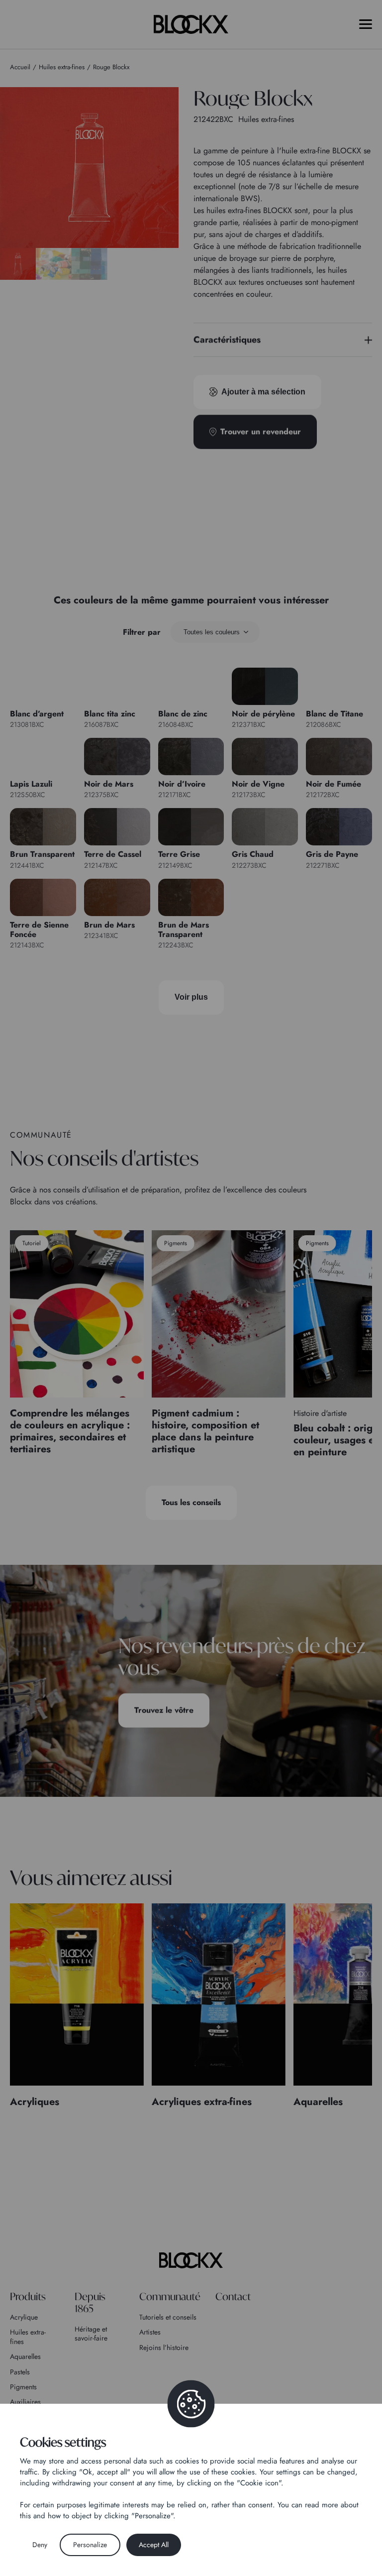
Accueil (20, 67)
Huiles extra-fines (28, 2337)
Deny (40, 2545)
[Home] (191, 2260)
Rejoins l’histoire (164, 2347)
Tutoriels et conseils (168, 2317)
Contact (233, 2296)
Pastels (20, 2372)
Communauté (170, 2296)
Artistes (150, 2332)
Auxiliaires (25, 2402)
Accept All (154, 2545)
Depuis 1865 (90, 2302)
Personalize (90, 2545)
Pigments (23, 2387)
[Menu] (366, 24)
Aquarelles (25, 2356)
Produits (28, 2296)
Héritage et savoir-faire (91, 2334)
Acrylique (24, 2317)
